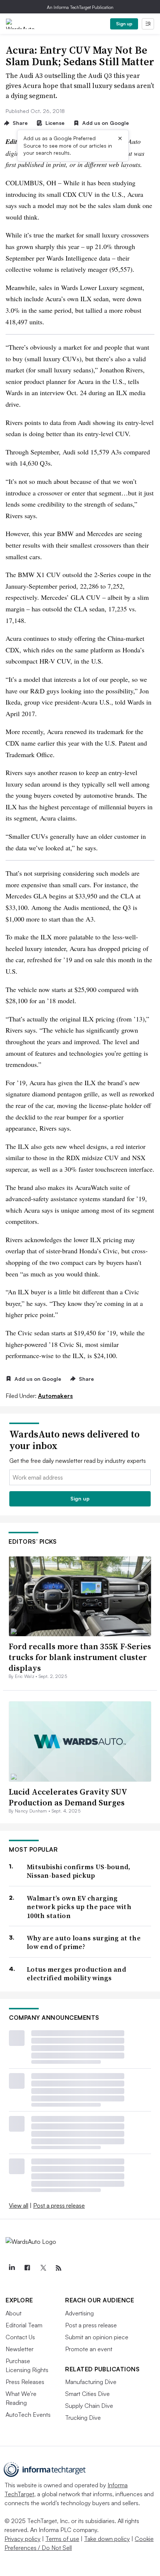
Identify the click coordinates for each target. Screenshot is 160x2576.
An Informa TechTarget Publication (80, 7)
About (14, 2313)
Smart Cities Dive (87, 2394)
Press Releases (25, 2382)
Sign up (124, 24)
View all (19, 2205)
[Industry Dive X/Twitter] (43, 2268)
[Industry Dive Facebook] (27, 2268)
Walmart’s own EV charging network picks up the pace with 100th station (79, 1907)
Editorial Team (24, 2325)
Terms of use (62, 2539)
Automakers (55, 1396)
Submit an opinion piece (97, 2337)
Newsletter (20, 2349)
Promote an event (89, 2349)
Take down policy (107, 2539)
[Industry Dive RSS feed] (58, 2268)
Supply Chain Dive (89, 2406)
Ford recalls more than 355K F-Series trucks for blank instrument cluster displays (80, 1657)
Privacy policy (23, 2539)
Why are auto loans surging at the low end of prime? (84, 1942)
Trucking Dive (83, 2418)
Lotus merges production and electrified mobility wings (76, 1974)
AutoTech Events (28, 2415)
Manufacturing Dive (91, 2382)
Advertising (79, 2313)
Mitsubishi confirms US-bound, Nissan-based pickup (79, 1871)
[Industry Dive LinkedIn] (12, 2268)
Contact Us (20, 2337)
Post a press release (59, 2205)
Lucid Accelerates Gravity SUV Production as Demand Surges (68, 1797)
